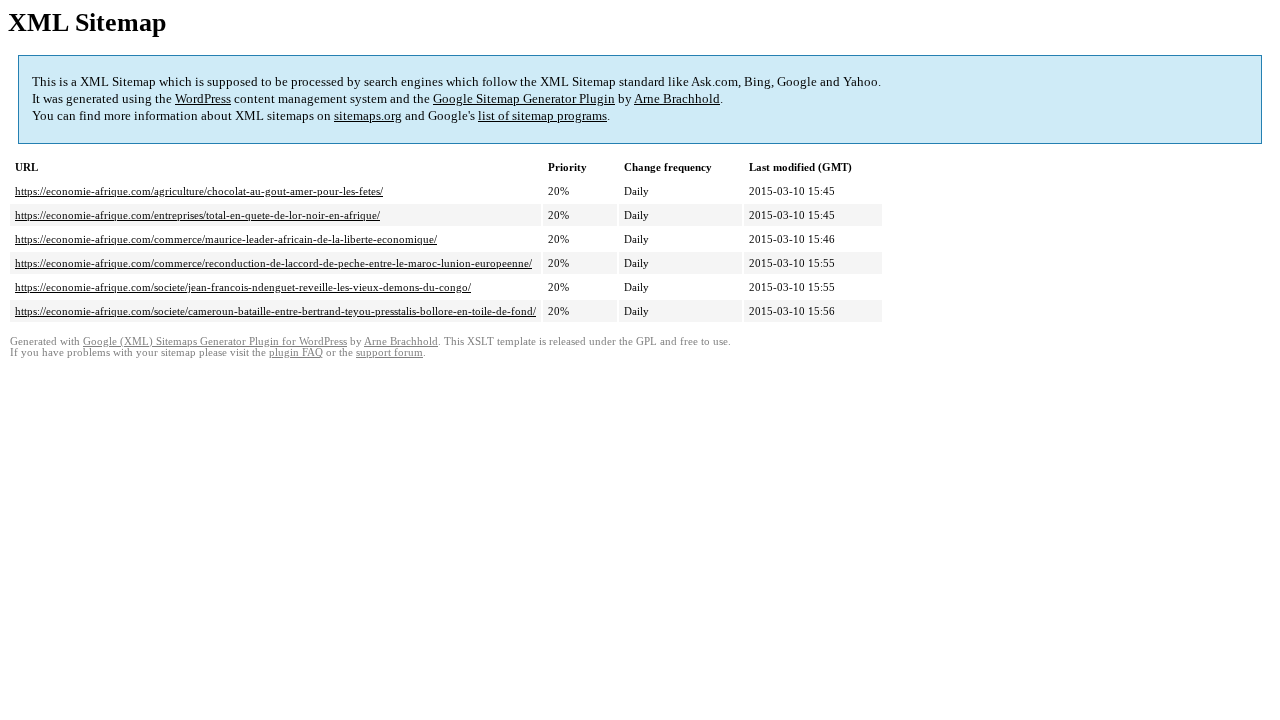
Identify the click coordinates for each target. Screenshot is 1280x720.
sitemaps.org (368, 115)
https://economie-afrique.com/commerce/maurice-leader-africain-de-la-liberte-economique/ (226, 239)
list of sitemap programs (542, 115)
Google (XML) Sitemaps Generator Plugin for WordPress (215, 341)
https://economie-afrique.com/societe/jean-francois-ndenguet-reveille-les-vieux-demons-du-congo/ (243, 287)
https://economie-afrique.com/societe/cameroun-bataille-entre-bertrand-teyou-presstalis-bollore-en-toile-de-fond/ (275, 311)
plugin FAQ (296, 352)
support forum (389, 352)
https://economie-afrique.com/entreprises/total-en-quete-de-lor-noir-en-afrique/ (197, 215)
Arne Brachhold (677, 98)
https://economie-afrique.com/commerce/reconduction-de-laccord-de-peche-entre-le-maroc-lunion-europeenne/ (273, 263)
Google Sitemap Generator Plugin (524, 98)
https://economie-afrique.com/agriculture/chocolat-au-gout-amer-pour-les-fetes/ (199, 191)
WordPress (203, 98)
